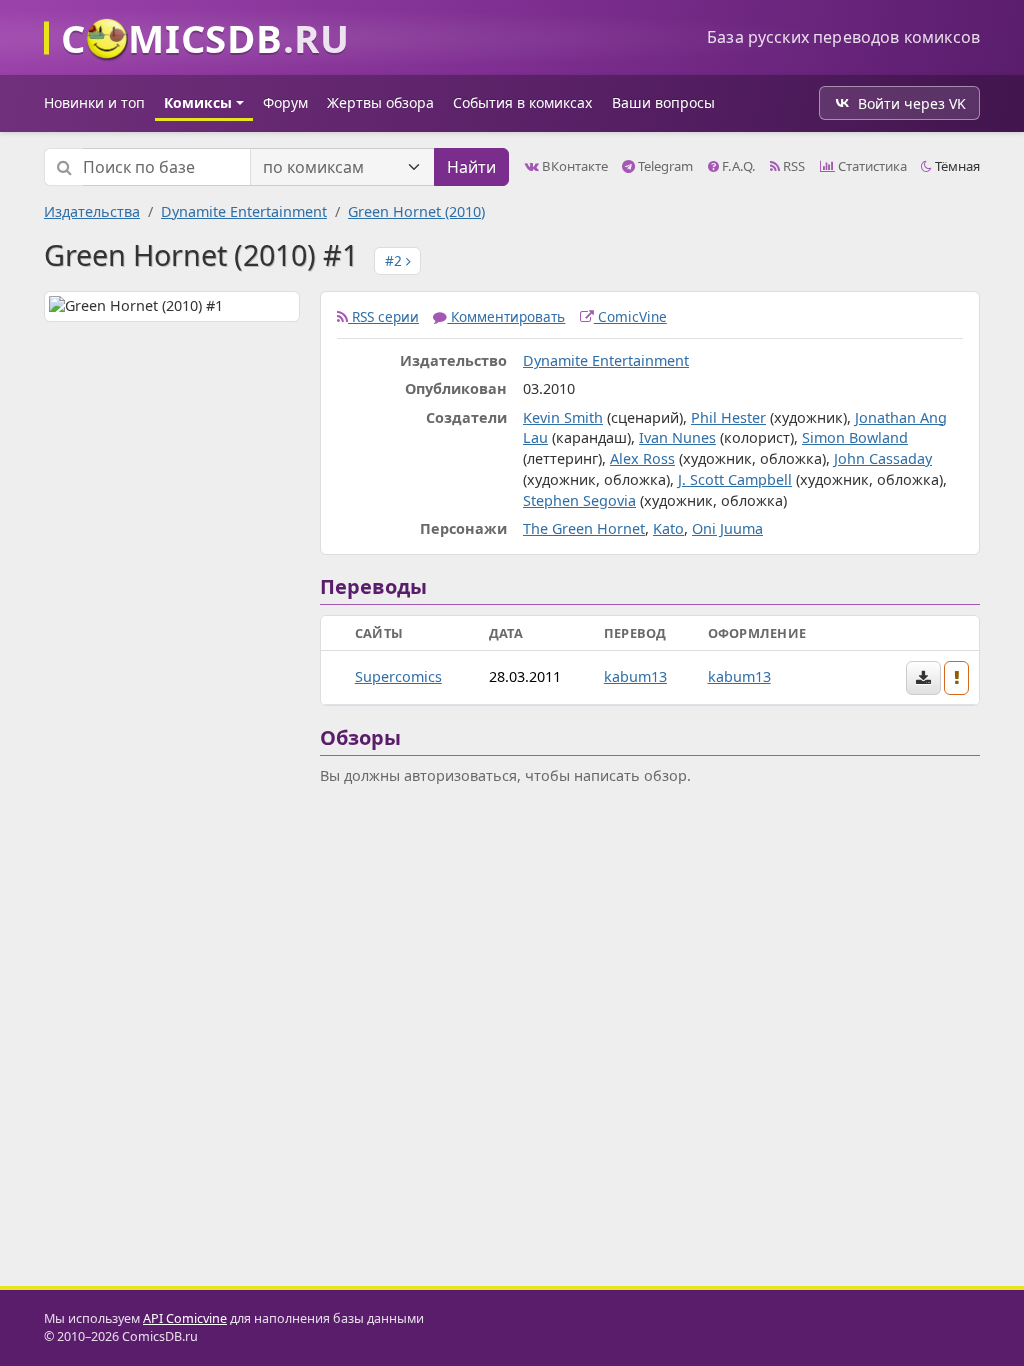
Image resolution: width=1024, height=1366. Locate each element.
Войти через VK (912, 103)
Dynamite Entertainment (244, 211)
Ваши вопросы (663, 102)
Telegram (664, 166)
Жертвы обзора (380, 102)
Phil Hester (728, 417)
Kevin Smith (563, 417)
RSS (792, 166)
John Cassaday (883, 458)
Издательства (92, 211)
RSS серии (383, 316)
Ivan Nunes (677, 437)
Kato (668, 528)
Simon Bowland (855, 437)
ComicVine (630, 316)
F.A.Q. (737, 166)
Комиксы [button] (198, 102)
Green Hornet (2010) (416, 211)
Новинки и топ (94, 102)
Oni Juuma (727, 528)
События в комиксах (522, 102)
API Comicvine (185, 1318)
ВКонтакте (573, 166)
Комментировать (506, 316)
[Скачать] (923, 678)
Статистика (871, 166)
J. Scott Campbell (735, 479)
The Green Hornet (584, 528)
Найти (471, 167)
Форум (285, 102)
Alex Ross (642, 458)
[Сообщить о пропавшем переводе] (957, 678)
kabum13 (635, 676)
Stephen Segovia (579, 500)
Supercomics (398, 676)
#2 (395, 260)
